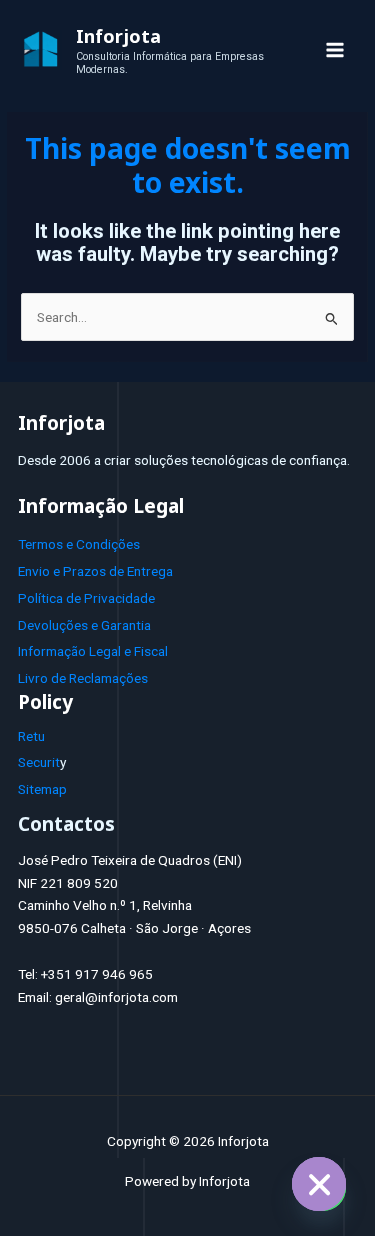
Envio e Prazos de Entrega (95, 571)
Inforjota (118, 36)
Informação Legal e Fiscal (93, 651)
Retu (31, 736)
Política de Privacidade (86, 598)
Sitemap (42, 789)
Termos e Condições (79, 544)
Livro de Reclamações (83, 678)
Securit (39, 762)
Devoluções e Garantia (84, 625)
